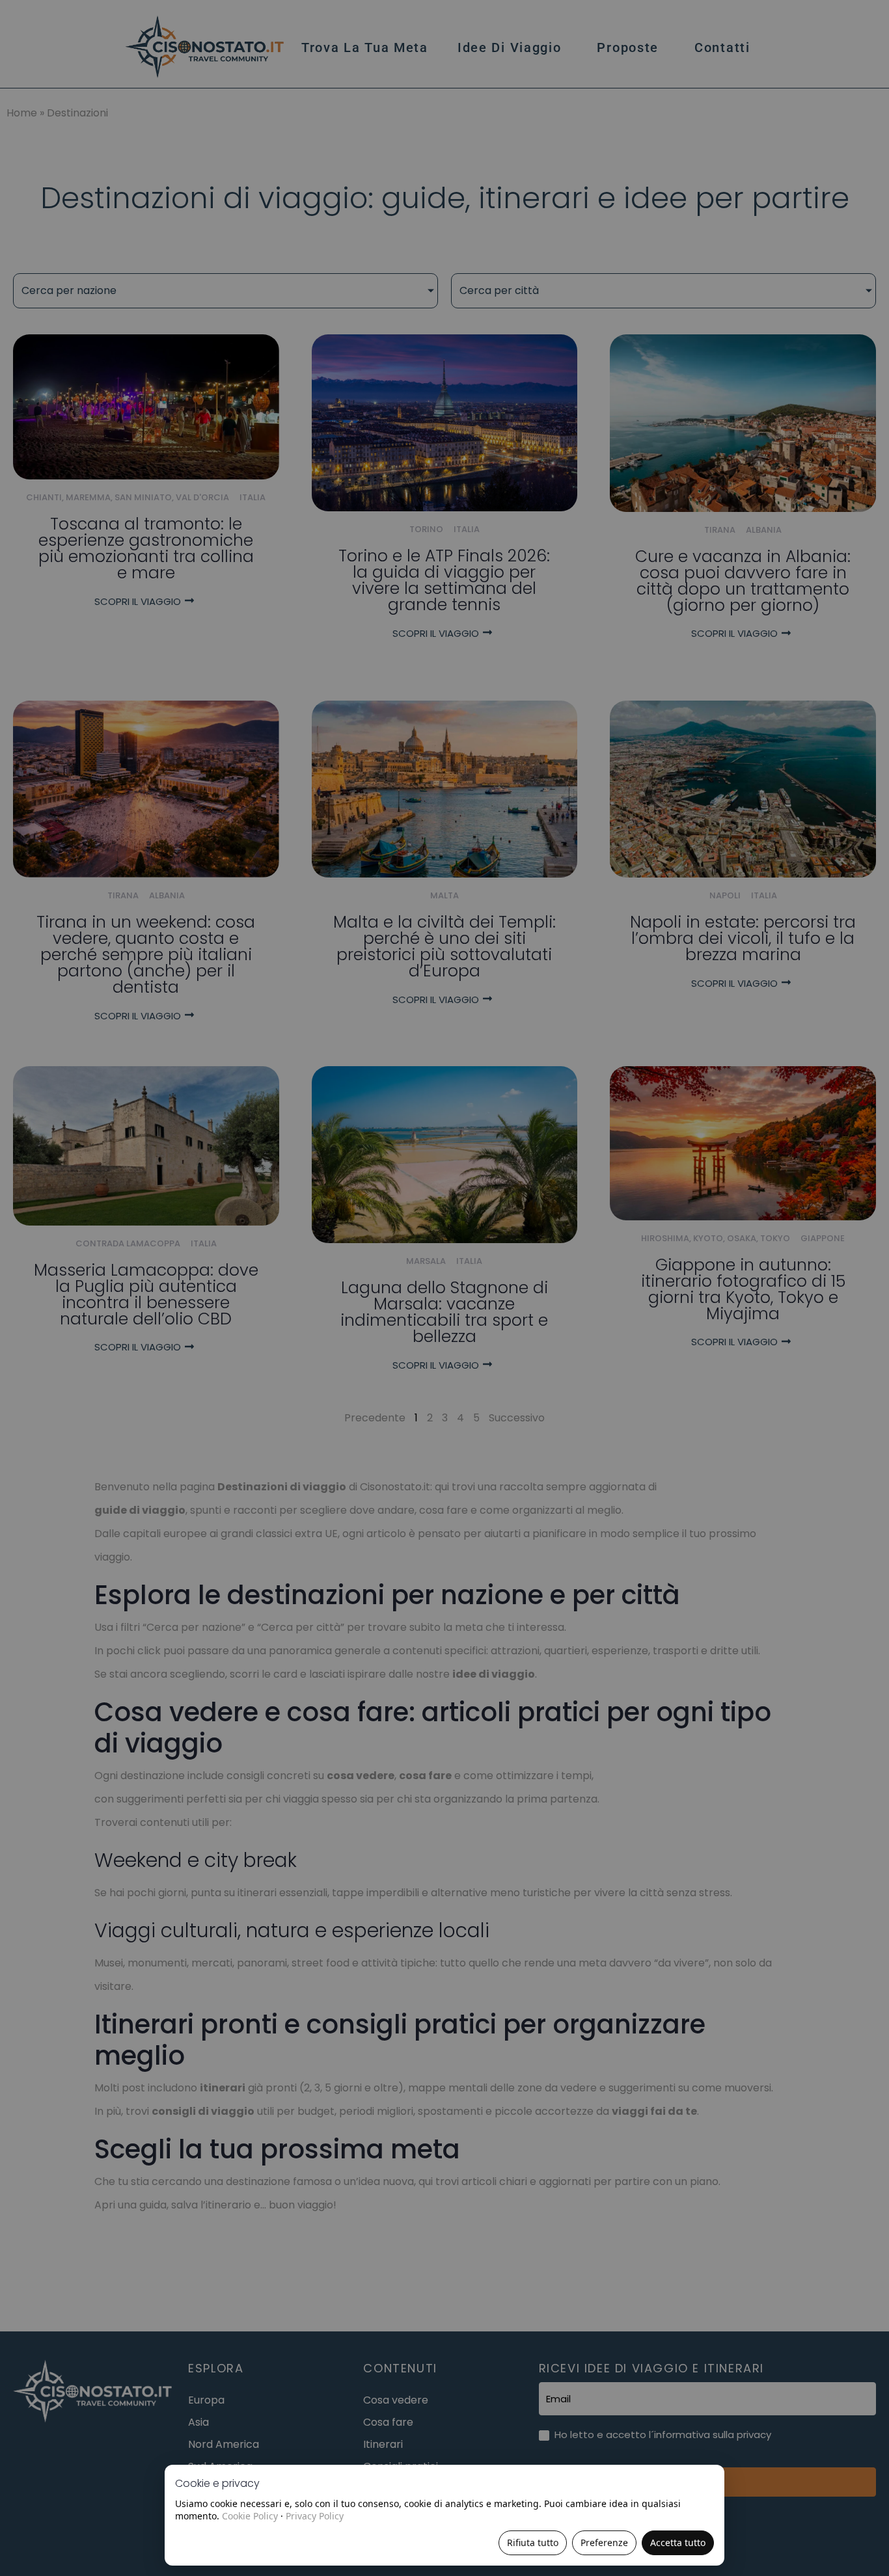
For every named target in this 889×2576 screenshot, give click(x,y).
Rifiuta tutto (533, 2542)
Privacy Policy (315, 2516)
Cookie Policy (250, 2516)
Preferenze (604, 2542)
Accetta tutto (678, 2542)
